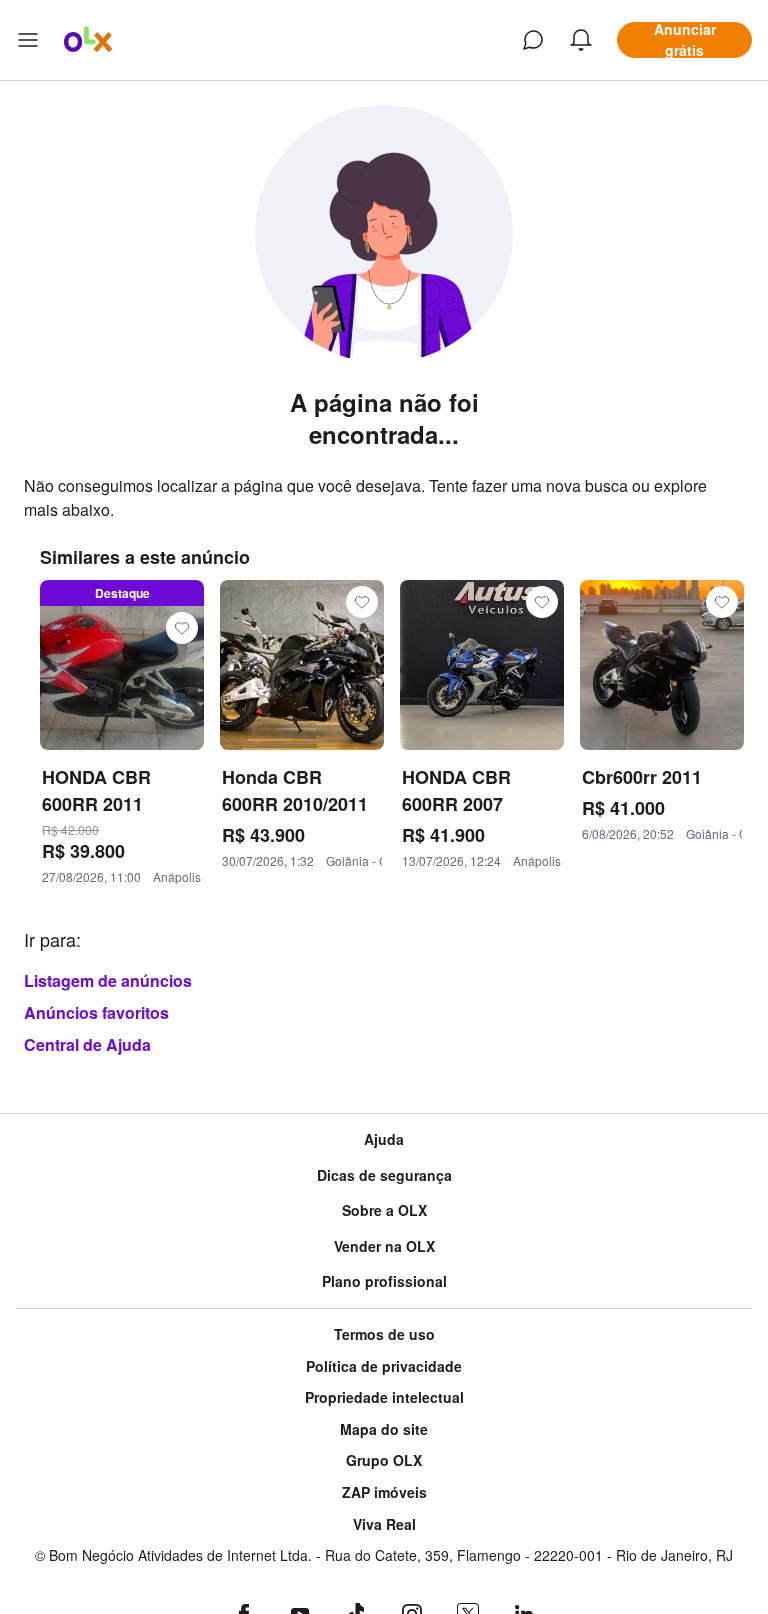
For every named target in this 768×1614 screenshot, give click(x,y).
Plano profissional (384, 1281)
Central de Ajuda (87, 1044)
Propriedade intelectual (384, 1397)
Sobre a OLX (384, 1210)
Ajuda (384, 1139)
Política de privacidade (384, 1366)
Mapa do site (384, 1429)
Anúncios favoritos (96, 1012)
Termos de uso (384, 1334)
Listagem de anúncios (108, 980)
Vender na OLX (384, 1246)
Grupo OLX (384, 1460)
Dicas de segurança (384, 1175)
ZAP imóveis (384, 1492)
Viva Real (384, 1524)
